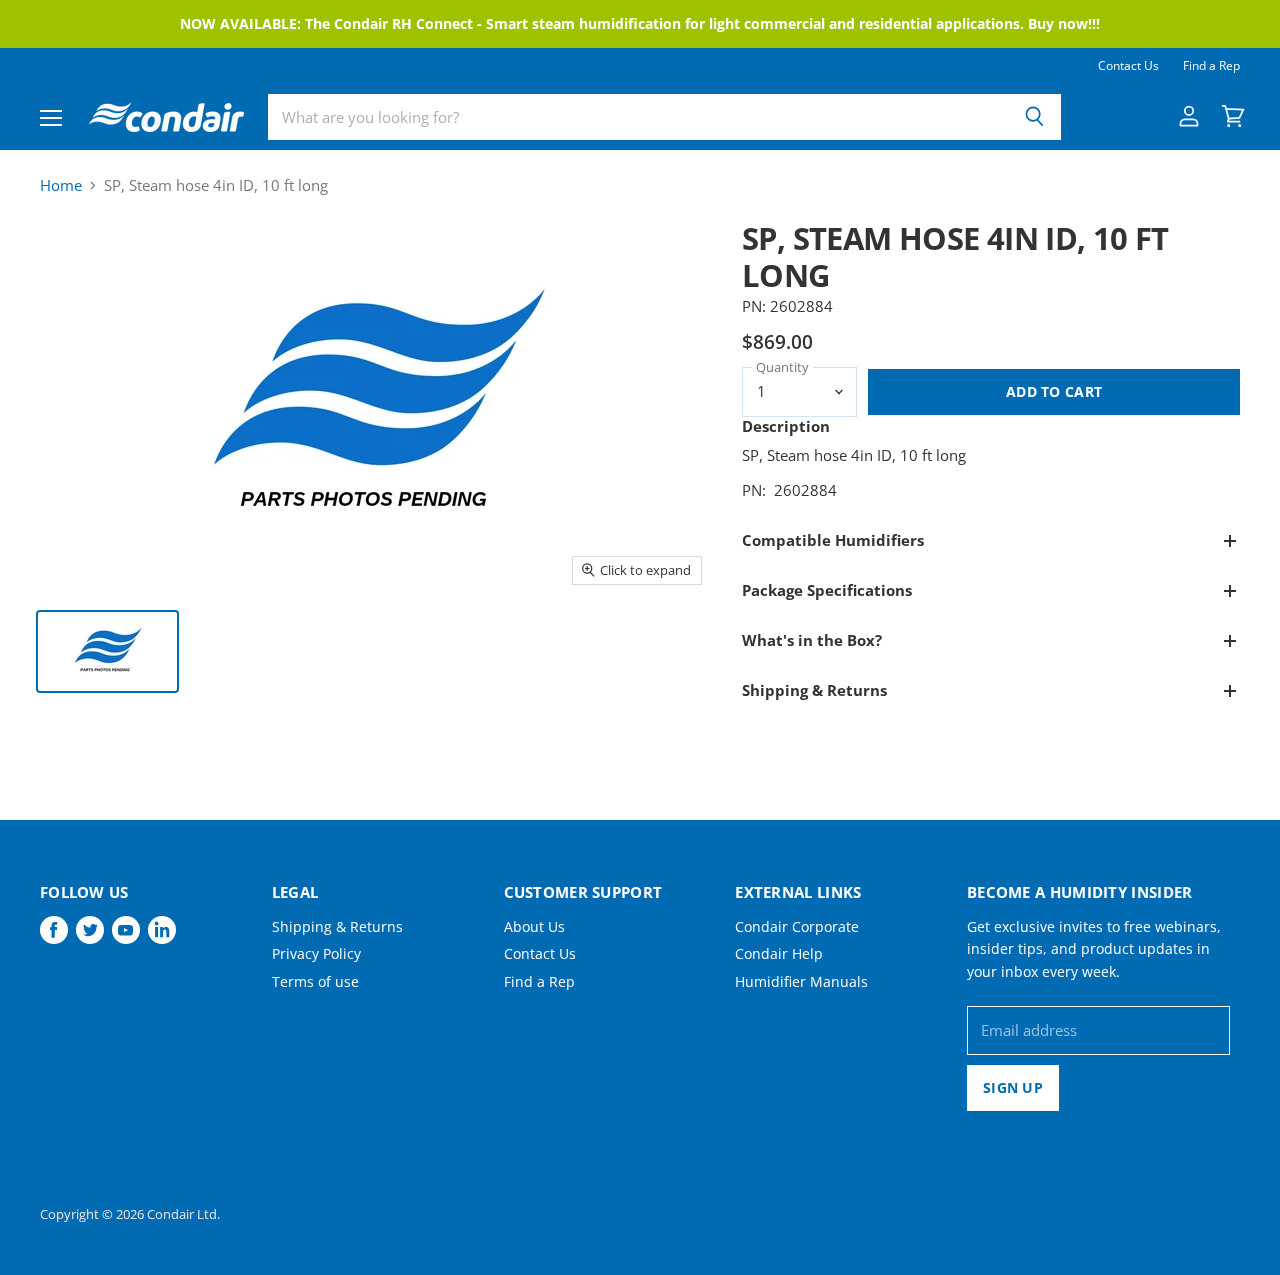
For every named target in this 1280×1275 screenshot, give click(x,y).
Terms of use (315, 981)
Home (61, 185)
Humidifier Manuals (801, 981)
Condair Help (779, 953)
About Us (534, 926)
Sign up (1013, 1087)
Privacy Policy (316, 953)
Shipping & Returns (337, 926)
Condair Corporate (797, 926)
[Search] (1034, 117)
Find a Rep (1211, 66)
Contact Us (1128, 66)
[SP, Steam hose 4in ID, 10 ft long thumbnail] (107, 651)
